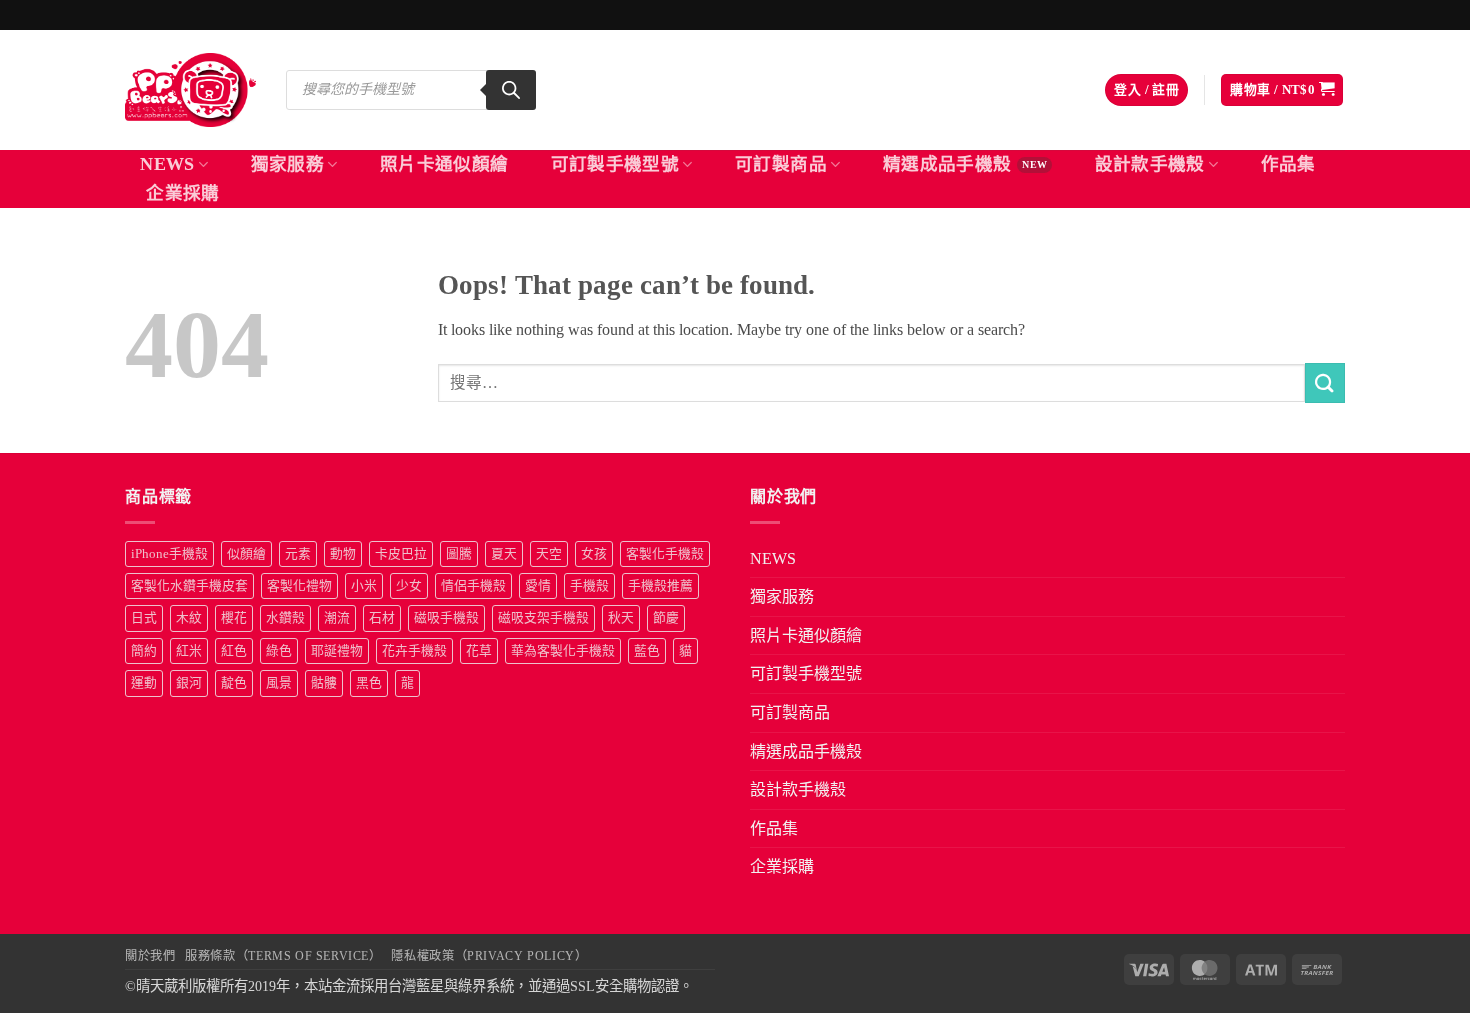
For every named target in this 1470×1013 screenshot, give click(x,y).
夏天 (504, 554)
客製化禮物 (299, 586)
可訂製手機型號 (615, 164)
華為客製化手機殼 (563, 651)
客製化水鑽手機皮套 (189, 586)
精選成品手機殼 (947, 164)
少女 (409, 586)
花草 (479, 651)
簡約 (144, 651)
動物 (343, 554)
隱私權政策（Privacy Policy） (489, 956)
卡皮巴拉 (401, 554)
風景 (279, 683)
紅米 (189, 651)
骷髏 (324, 683)
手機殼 (589, 586)
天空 (549, 554)
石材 (382, 618)
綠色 (279, 651)
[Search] (511, 90)
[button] (1146, 90)
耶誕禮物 (337, 651)
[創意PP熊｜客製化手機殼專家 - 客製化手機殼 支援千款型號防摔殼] (190, 90)
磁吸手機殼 (446, 618)
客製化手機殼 (665, 554)
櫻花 (234, 618)
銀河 (189, 683)
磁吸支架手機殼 (543, 618)
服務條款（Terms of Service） (283, 956)
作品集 (1288, 164)
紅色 (234, 651)
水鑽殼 (285, 618)
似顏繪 (246, 554)
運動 (144, 683)
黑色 (369, 683)
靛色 (234, 683)
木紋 (189, 618)
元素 (298, 554)
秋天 (621, 618)
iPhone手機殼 (169, 554)
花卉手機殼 (414, 651)
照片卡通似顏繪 (444, 164)
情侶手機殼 (473, 586)
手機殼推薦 (660, 586)
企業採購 (182, 193)
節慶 (666, 618)
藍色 (647, 651)
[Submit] (1325, 382)
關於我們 (150, 956)
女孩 (594, 554)
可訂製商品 (781, 164)
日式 (144, 618)
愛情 (538, 586)
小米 (364, 586)
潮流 (337, 618)
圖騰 (459, 554)
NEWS (167, 164)
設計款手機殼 (1150, 164)
